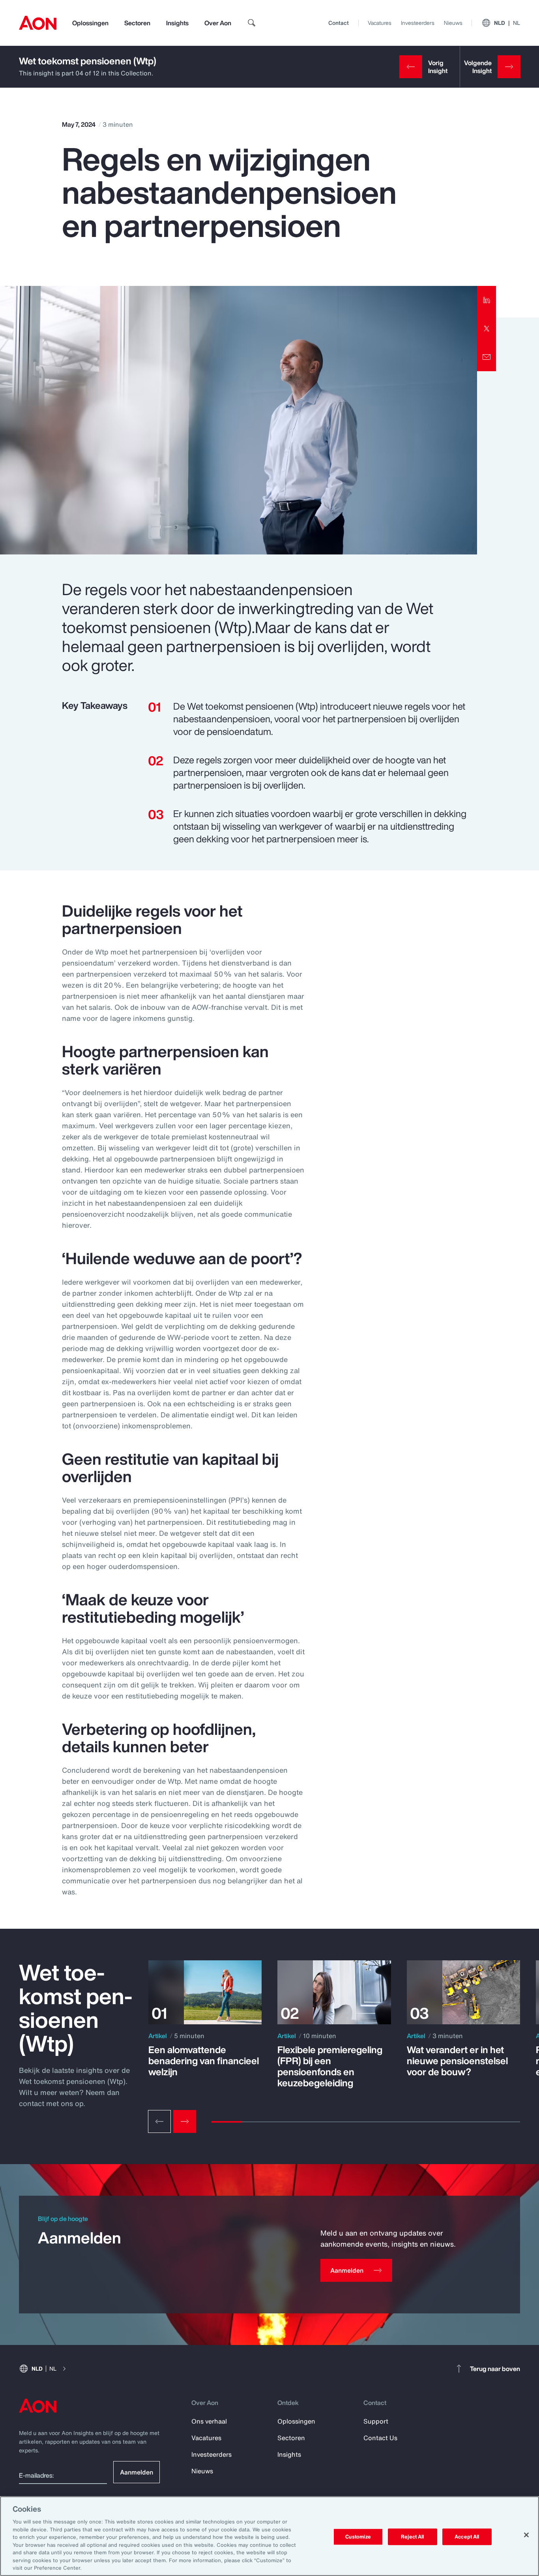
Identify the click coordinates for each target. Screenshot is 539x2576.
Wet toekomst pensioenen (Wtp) (88, 61)
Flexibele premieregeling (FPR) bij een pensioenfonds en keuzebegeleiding (330, 2066)
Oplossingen (90, 23)
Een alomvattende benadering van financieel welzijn (204, 2061)
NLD (507, 23)
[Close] (526, 2535)
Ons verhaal (209, 2421)
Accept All (467, 2537)
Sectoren (137, 23)
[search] (252, 23)
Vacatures (380, 23)
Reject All (412, 2537)
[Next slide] (185, 2121)
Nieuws (453, 23)
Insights (177, 23)
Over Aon (218, 23)
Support (376, 2421)
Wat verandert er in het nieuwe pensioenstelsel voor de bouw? (457, 2061)
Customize (358, 2537)
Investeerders (418, 23)
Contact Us (380, 2438)
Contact (339, 23)
